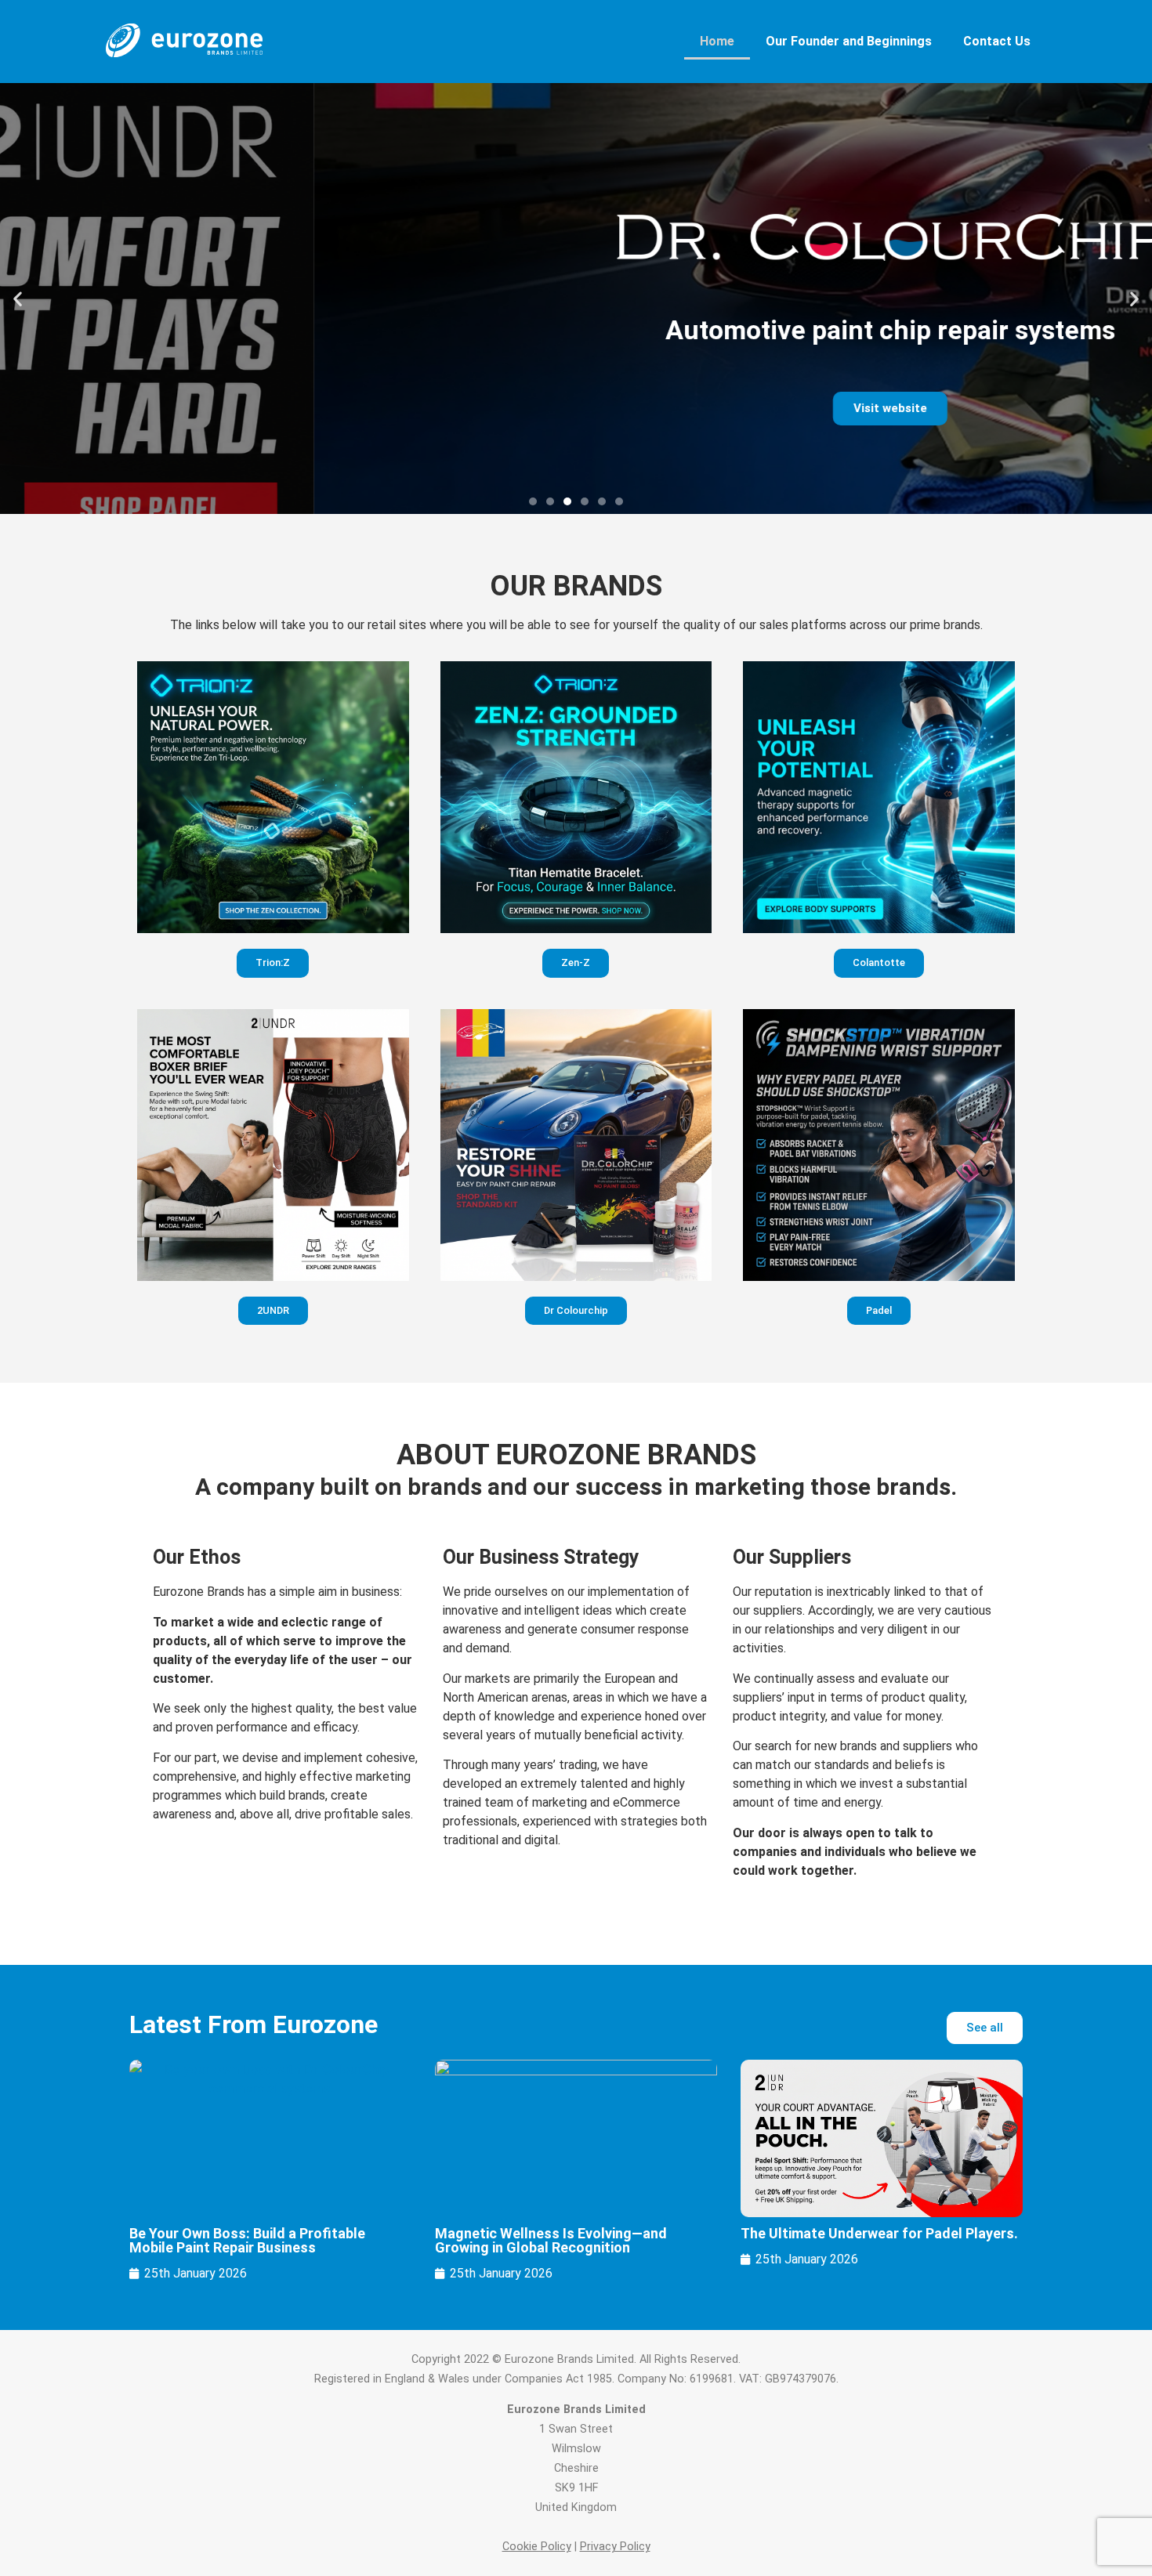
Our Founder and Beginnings (849, 41)
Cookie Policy (537, 2547)
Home (717, 41)
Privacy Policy (615, 2547)
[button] (18, 299)
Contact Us (997, 41)
